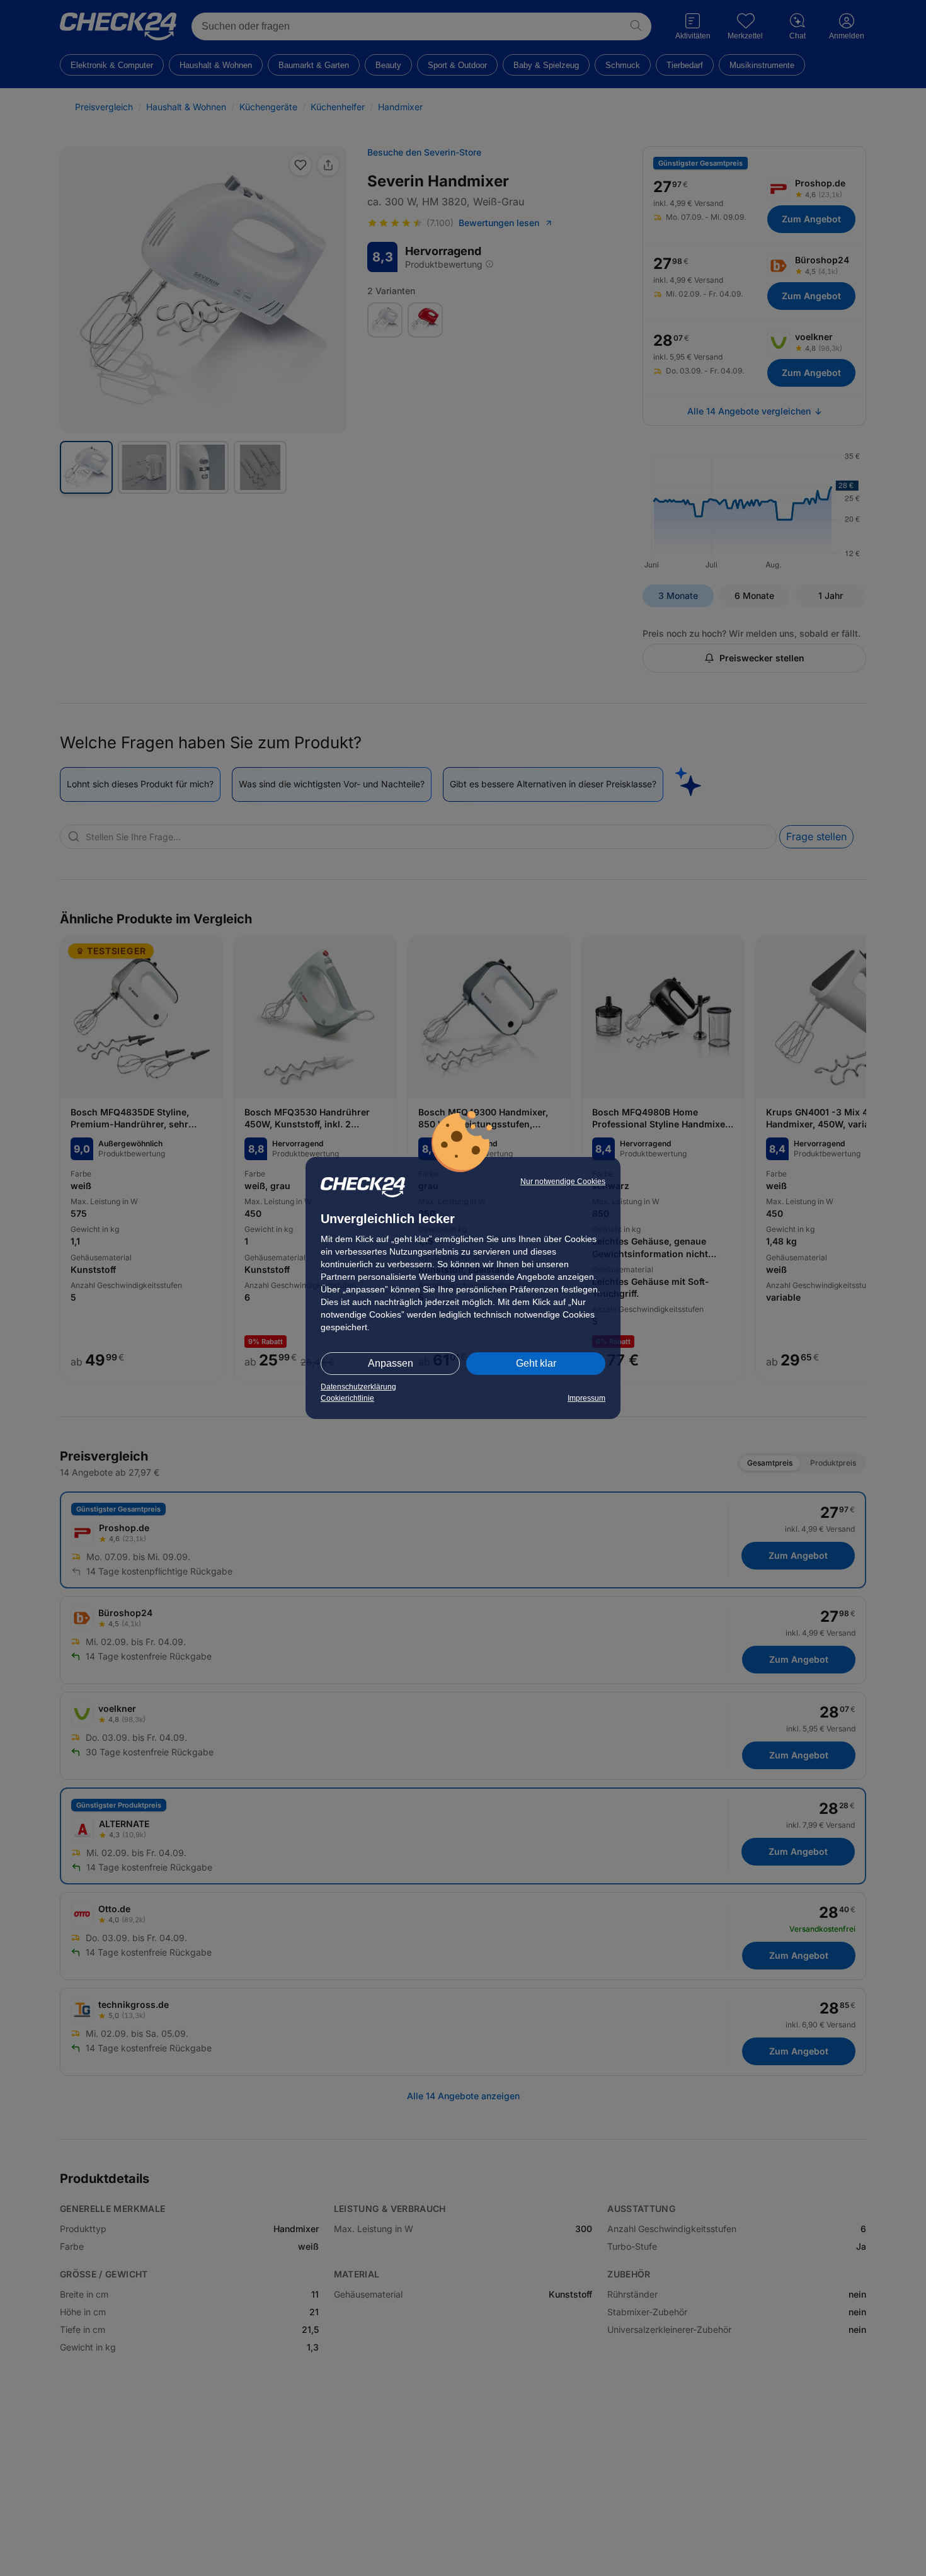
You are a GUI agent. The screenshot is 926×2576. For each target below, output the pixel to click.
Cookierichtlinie (347, 1398)
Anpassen (391, 1363)
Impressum (586, 1398)
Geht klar (536, 1363)
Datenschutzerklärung (358, 1387)
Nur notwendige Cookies (563, 1182)
